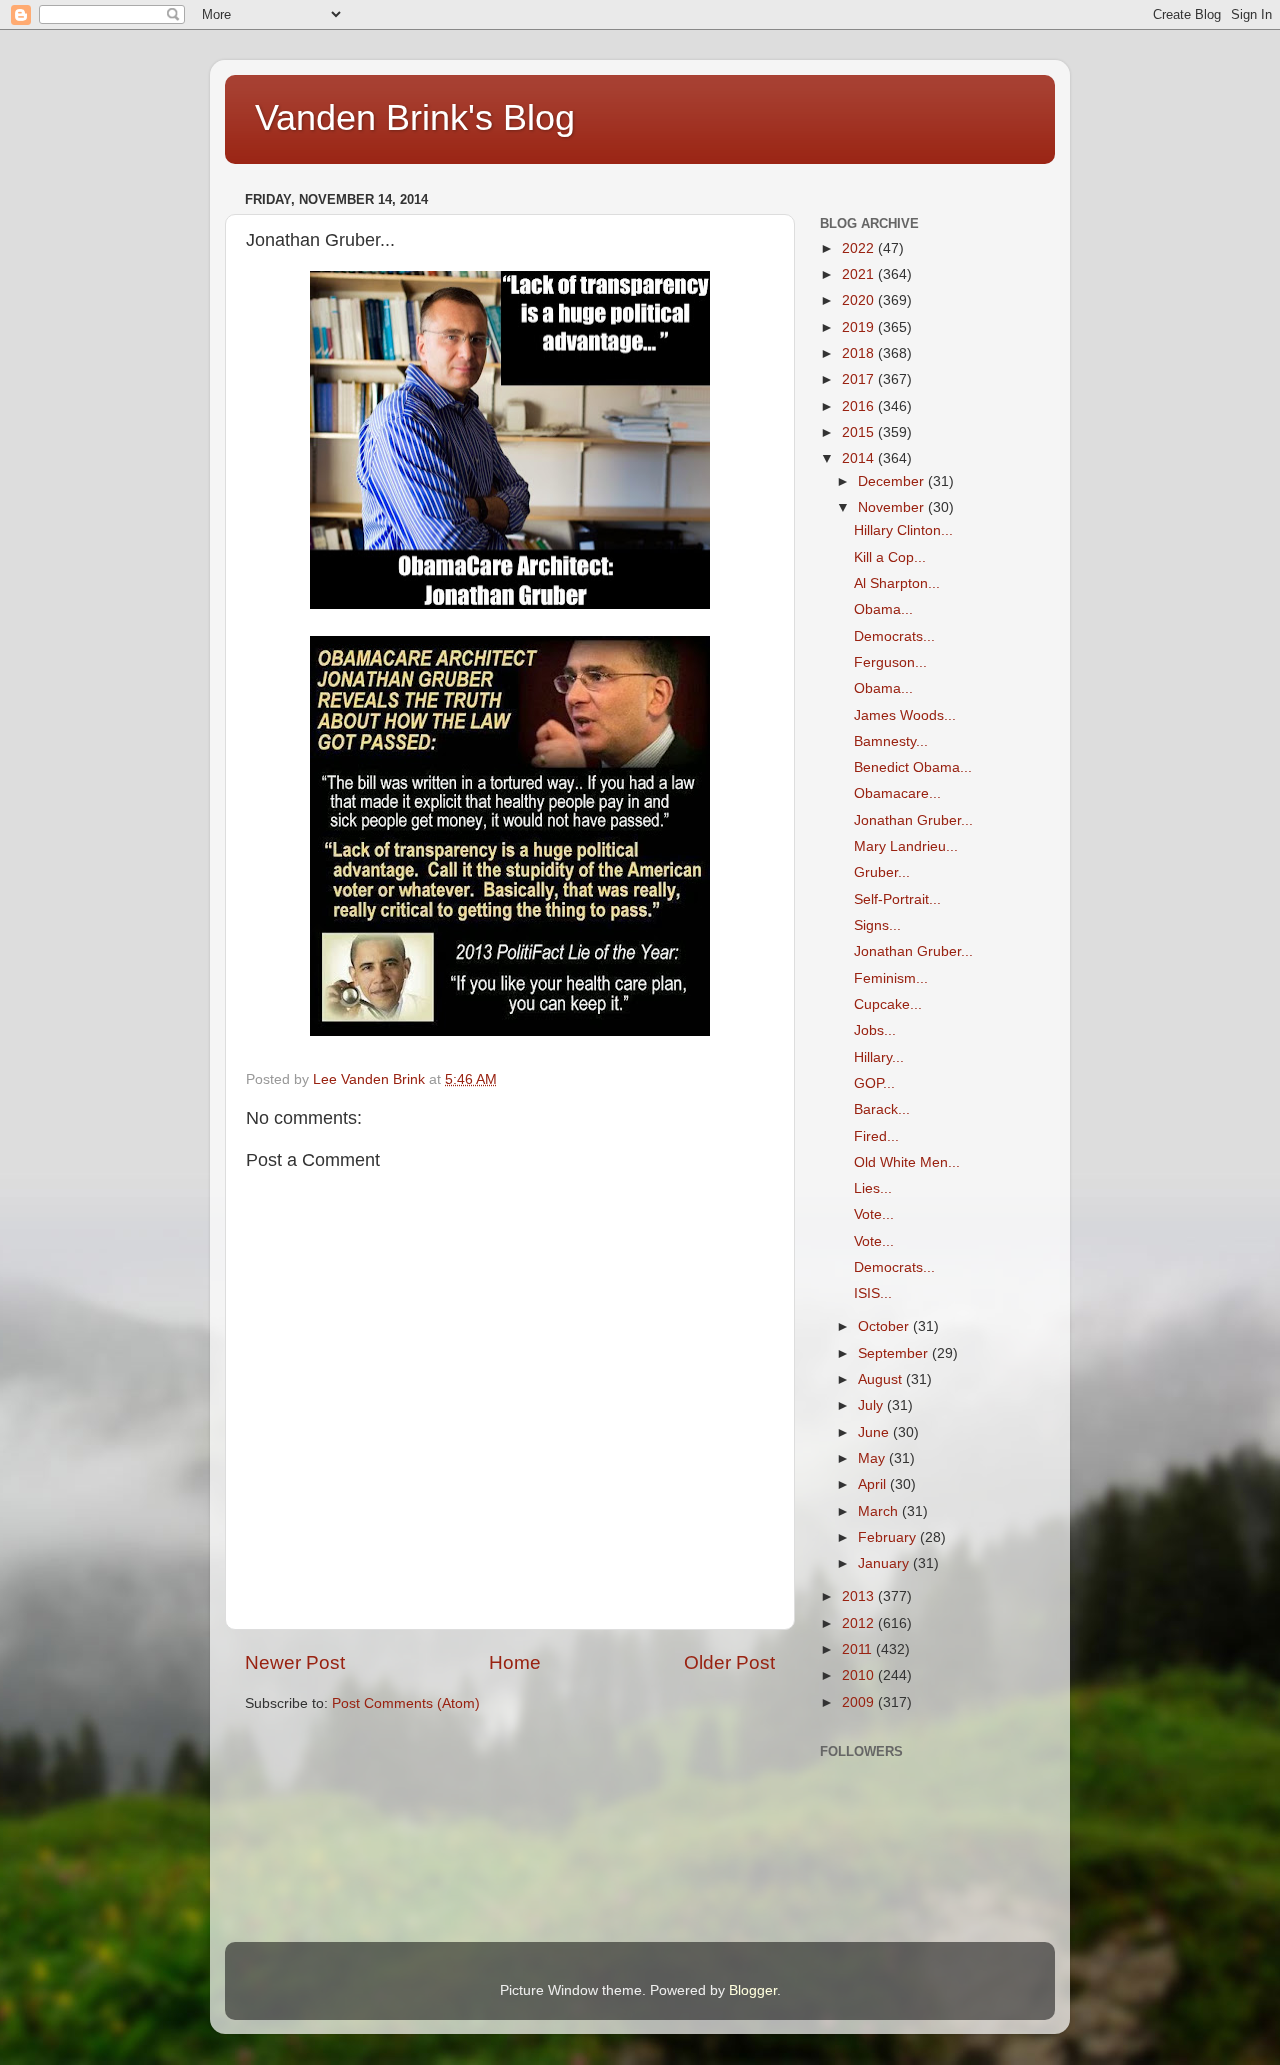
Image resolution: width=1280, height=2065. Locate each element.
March (880, 1511)
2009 (860, 1702)
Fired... (876, 1136)
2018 (860, 353)
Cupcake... (888, 1004)
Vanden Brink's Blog (415, 117)
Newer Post (295, 1662)
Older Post (729, 1662)
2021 (860, 274)
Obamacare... (897, 793)
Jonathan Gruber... (913, 820)
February (889, 1537)
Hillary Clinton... (903, 530)
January (885, 1563)
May (873, 1458)
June (875, 1432)
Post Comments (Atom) (406, 1703)
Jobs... (875, 1030)
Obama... (883, 609)
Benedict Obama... (913, 767)
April (874, 1484)
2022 (860, 248)
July (872, 1405)
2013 (860, 1596)
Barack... (882, 1109)
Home (515, 1662)
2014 (860, 458)
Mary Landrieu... (906, 846)
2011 (859, 1649)
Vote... (874, 1214)
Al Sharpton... (897, 583)
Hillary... (879, 1057)
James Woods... (905, 715)
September (895, 1353)
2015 (860, 432)
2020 (860, 300)
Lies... (873, 1188)
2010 (860, 1675)
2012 (860, 1623)
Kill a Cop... (890, 557)
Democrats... (894, 636)
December (893, 481)
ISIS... (873, 1293)
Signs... (877, 925)
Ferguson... (890, 662)
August (882, 1379)
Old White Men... (907, 1162)
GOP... (874, 1083)
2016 (860, 406)
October (885, 1326)
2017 (860, 379)
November (893, 507)
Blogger (753, 1990)
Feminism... (891, 978)
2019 (860, 327)
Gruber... (882, 872)
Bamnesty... (891, 741)
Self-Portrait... (897, 899)
